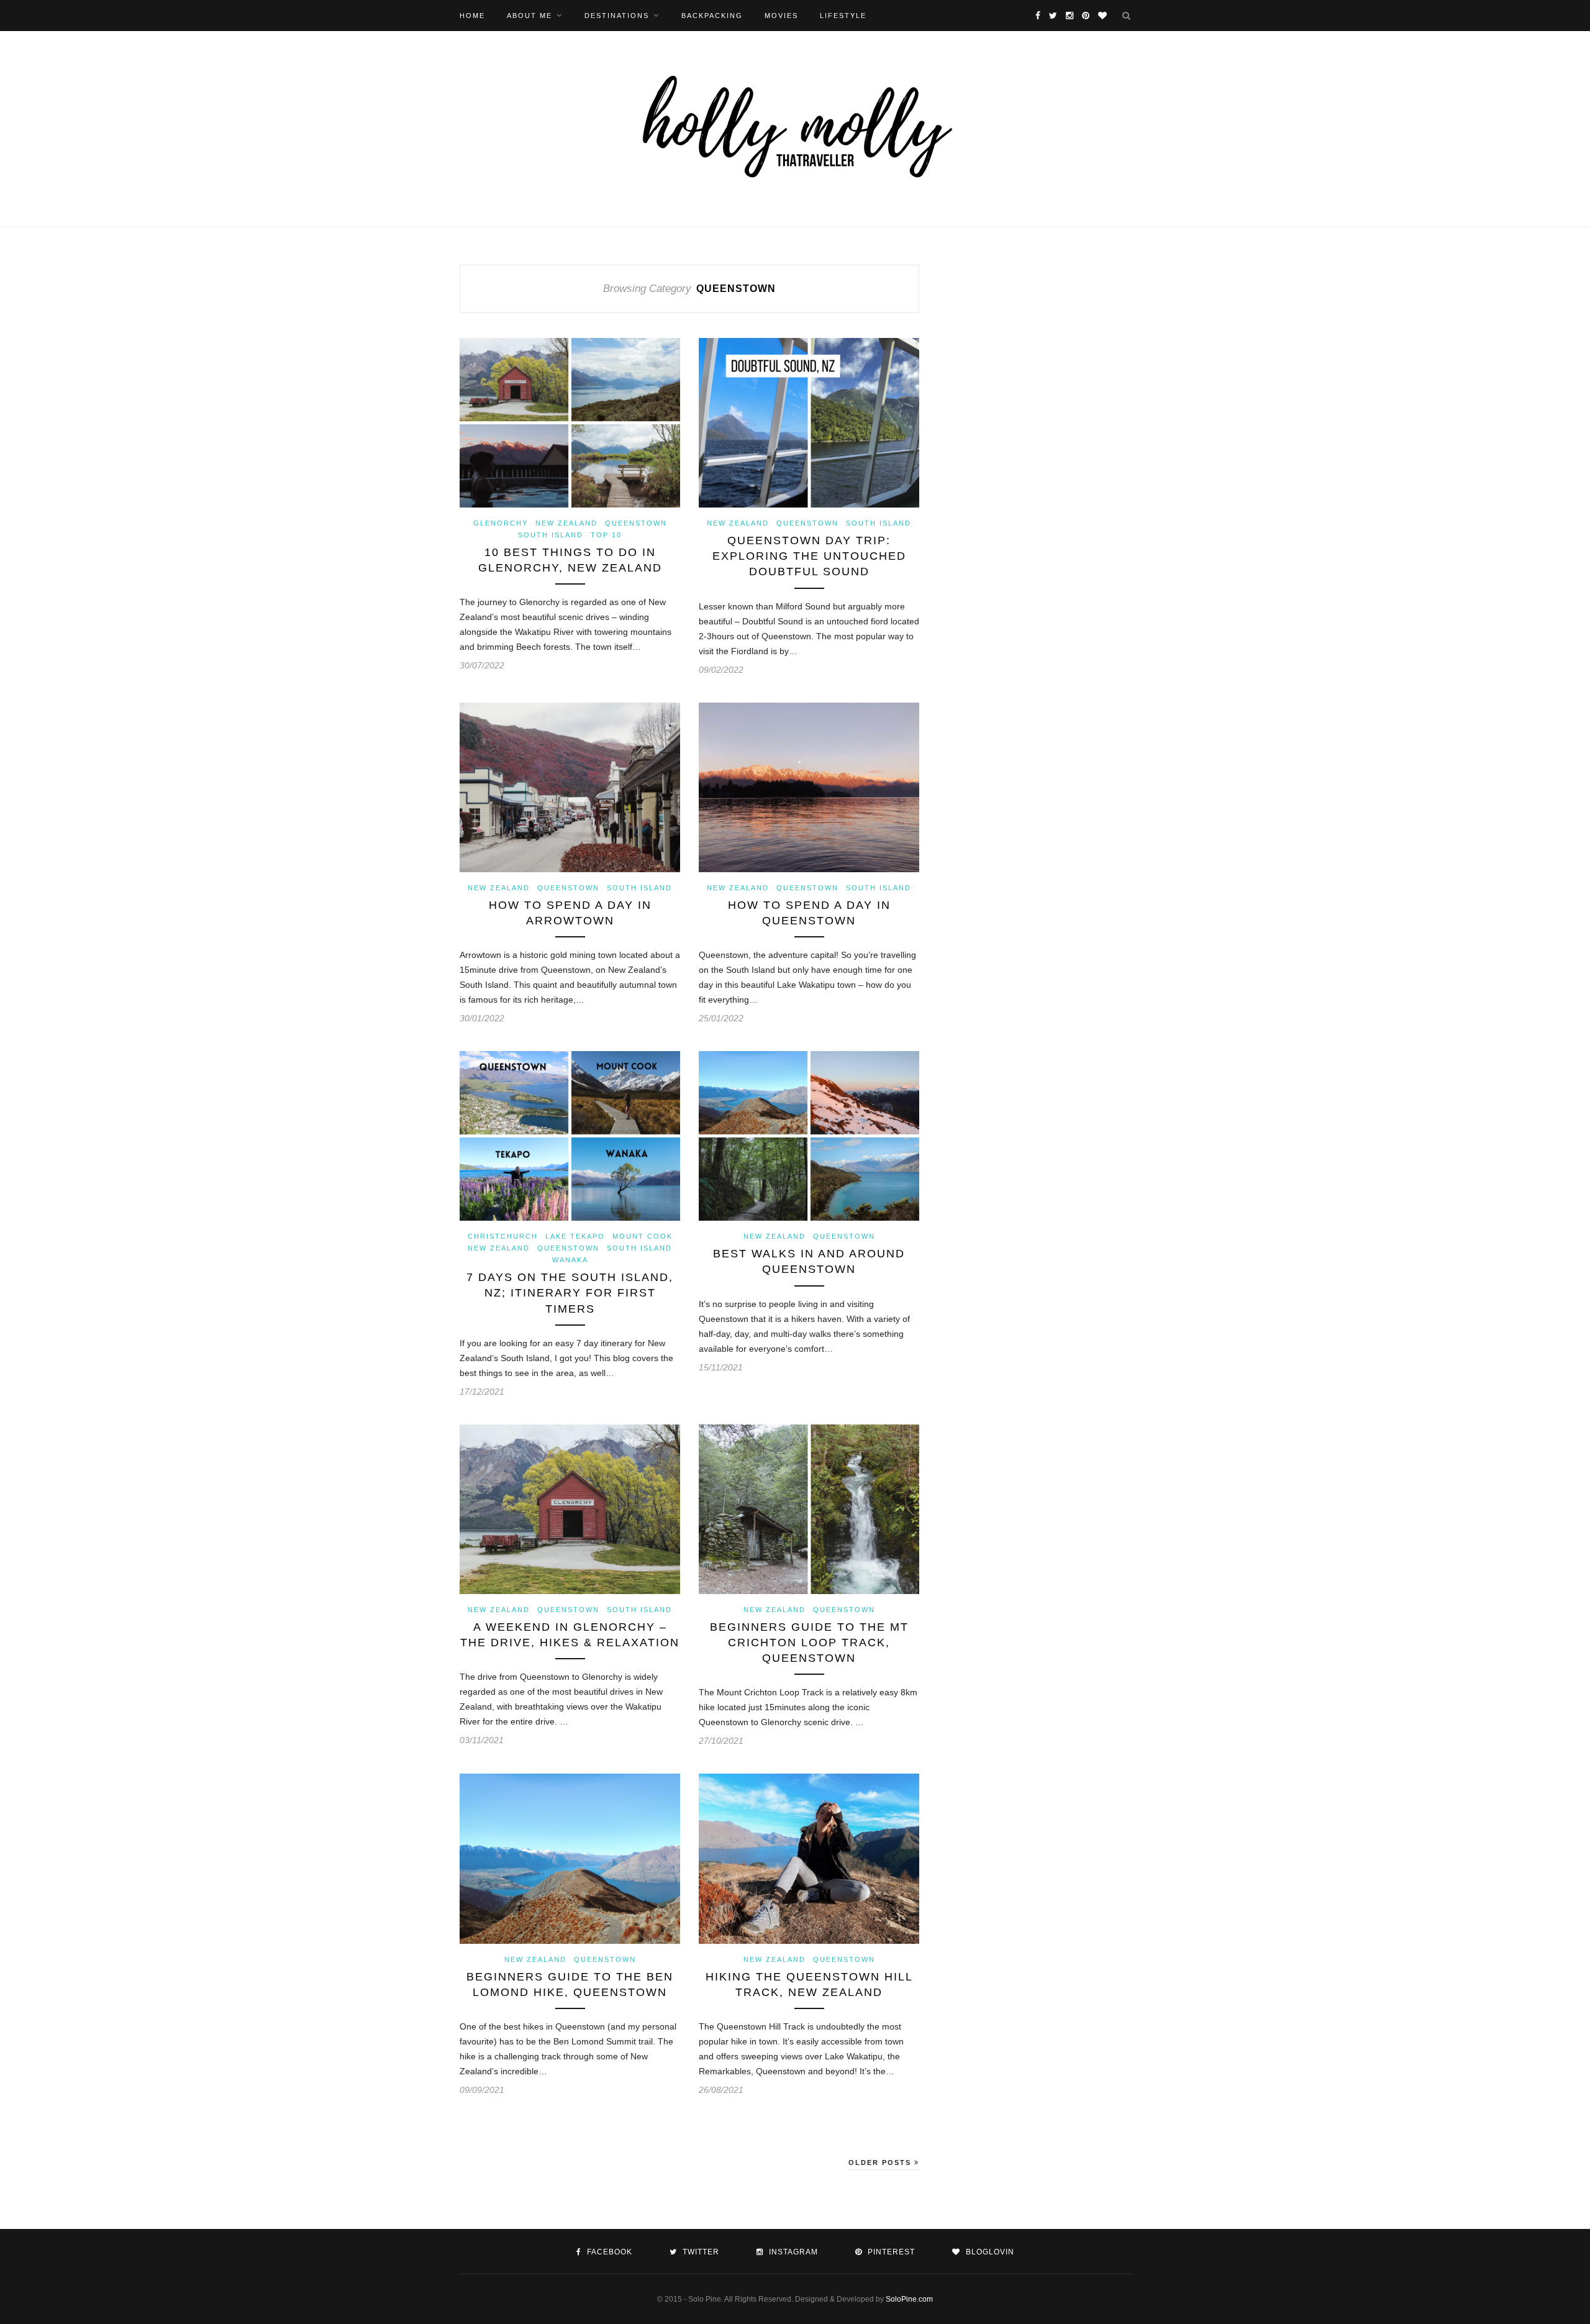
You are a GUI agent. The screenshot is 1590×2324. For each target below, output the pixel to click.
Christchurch (503, 1236)
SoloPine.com (909, 2299)
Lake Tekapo (575, 1236)
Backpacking (712, 16)
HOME (472, 16)
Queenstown (636, 523)
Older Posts (881, 2162)
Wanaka (570, 1260)
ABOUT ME (529, 16)
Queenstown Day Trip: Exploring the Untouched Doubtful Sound (809, 556)
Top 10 (606, 535)
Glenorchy (501, 523)
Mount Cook (643, 1236)
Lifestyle (843, 16)
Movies (781, 16)
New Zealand (566, 523)
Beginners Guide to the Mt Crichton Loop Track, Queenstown (809, 1643)
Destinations (617, 16)
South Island (551, 535)
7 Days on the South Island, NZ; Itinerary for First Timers (570, 1293)
